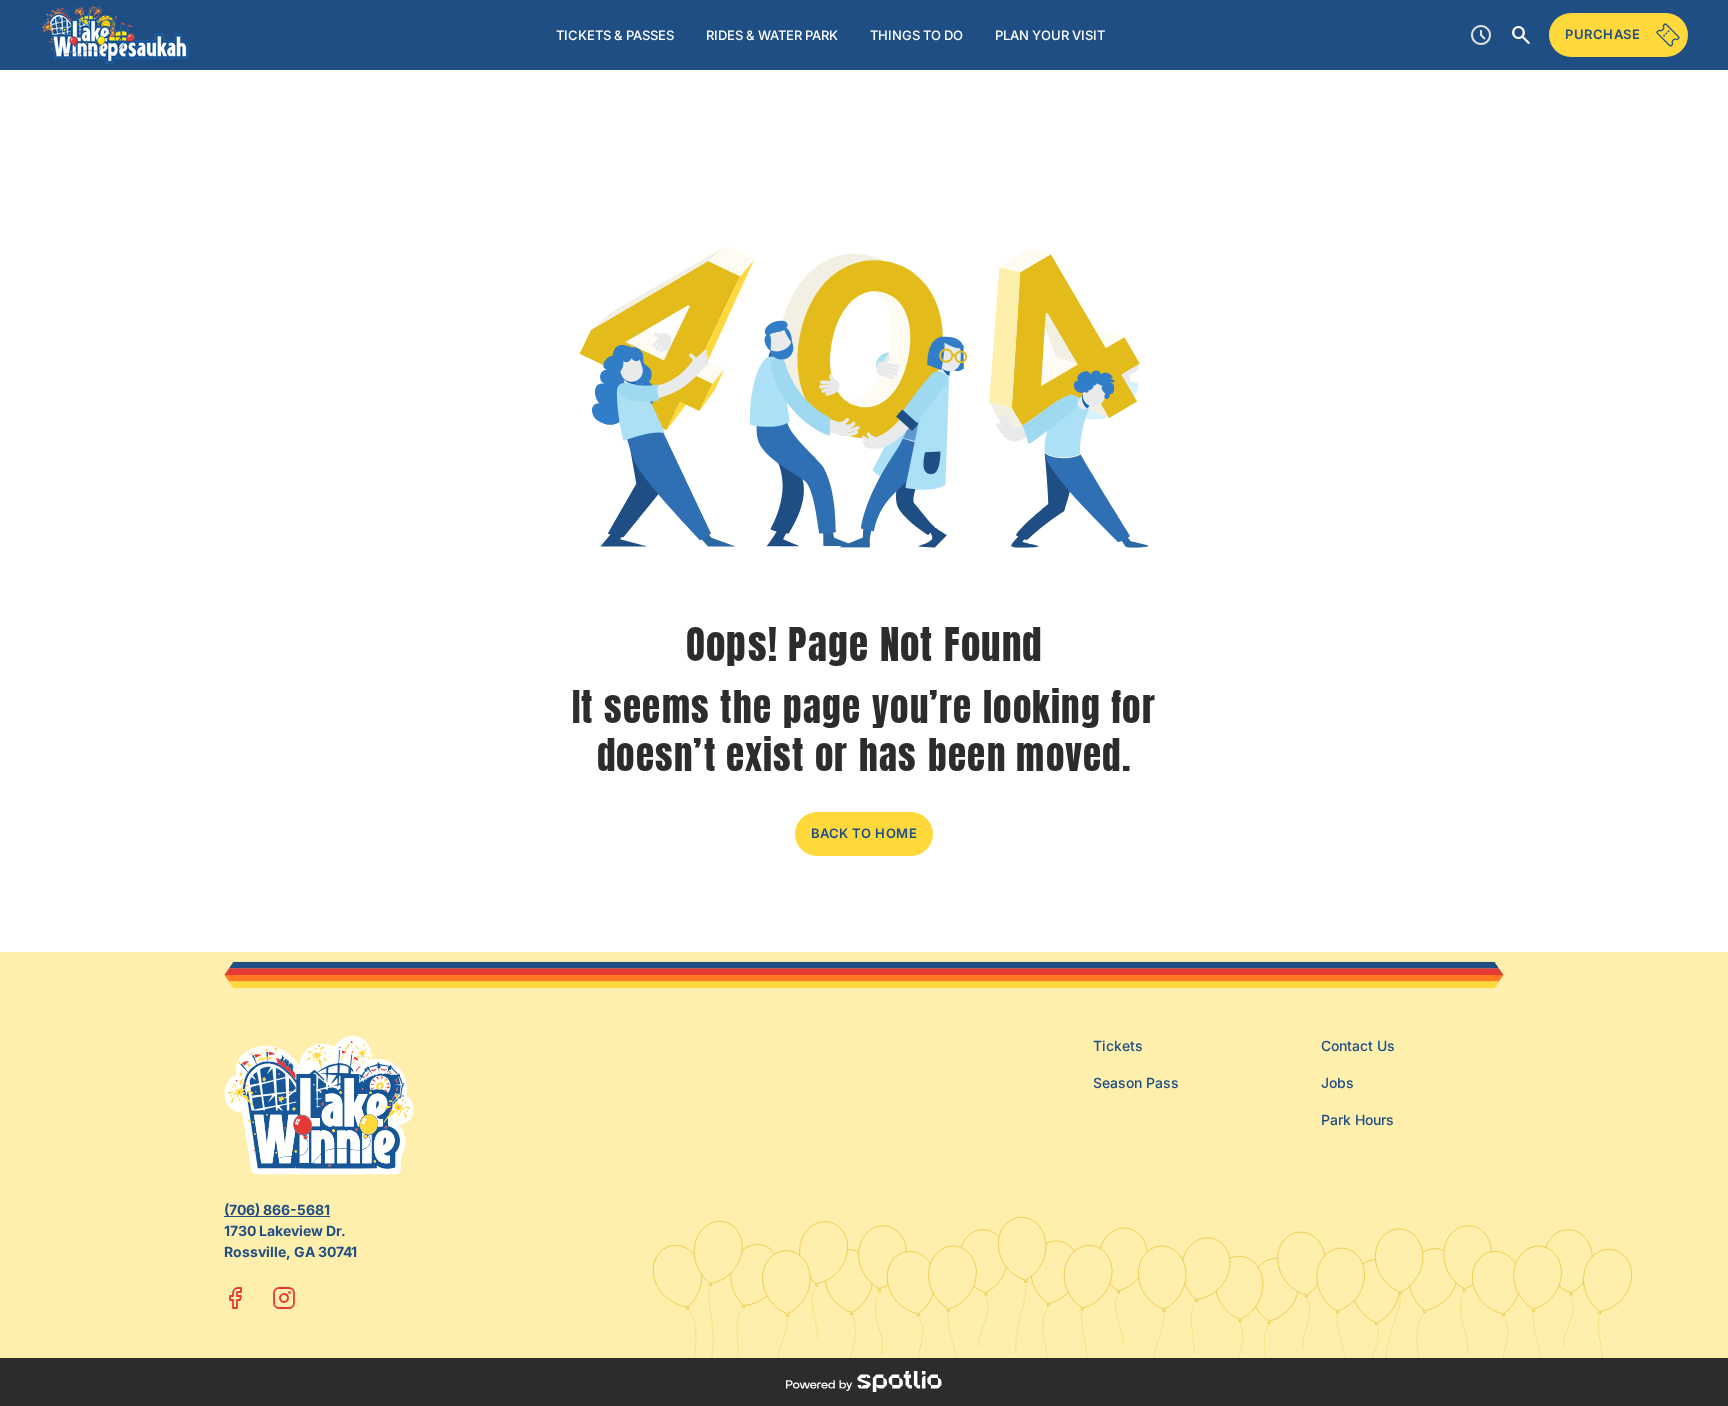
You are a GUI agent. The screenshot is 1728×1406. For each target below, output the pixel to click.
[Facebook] (236, 1298)
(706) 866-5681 (277, 1209)
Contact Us (1358, 1045)
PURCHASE (1602, 34)
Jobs (1337, 1082)
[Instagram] (284, 1298)
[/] (115, 35)
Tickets (1118, 1045)
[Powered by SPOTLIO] (863, 1382)
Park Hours (1357, 1119)
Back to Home (864, 833)
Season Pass (1136, 1082)
